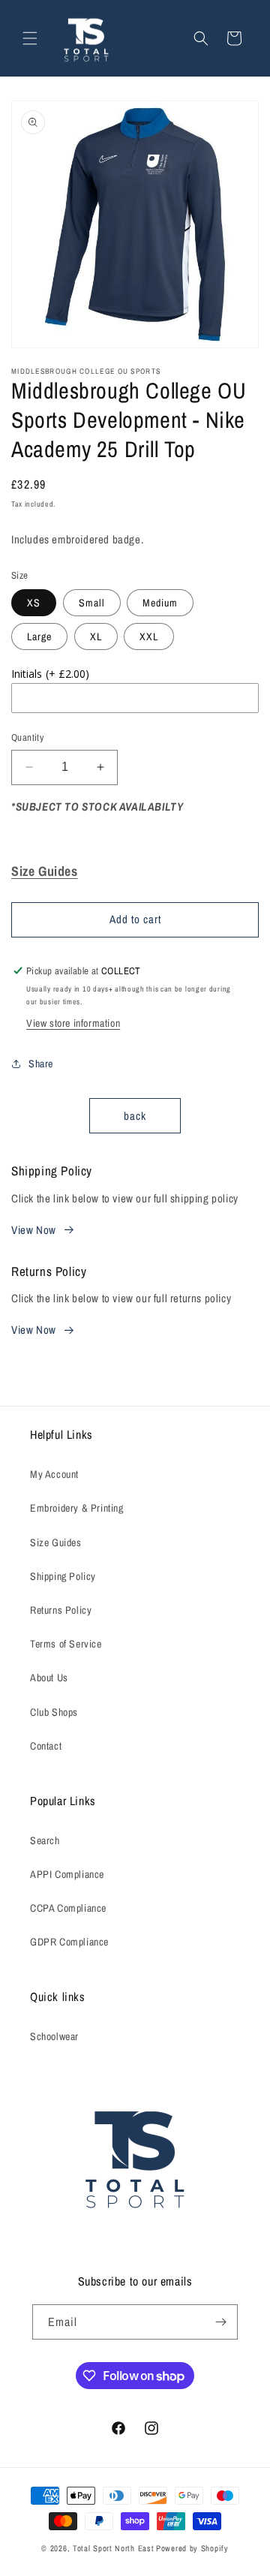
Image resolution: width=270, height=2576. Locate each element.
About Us (49, 1678)
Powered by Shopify (192, 2548)
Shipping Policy (63, 1576)
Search (45, 1840)
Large (39, 636)
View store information (73, 1023)
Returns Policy (61, 1610)
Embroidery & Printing (77, 1508)
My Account (54, 1474)
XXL (149, 636)
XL (96, 636)
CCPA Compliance (68, 1908)
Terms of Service (66, 1644)
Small (92, 603)
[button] (30, 38)
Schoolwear (54, 2036)
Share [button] (41, 1064)
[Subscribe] (220, 2322)
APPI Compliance (67, 1874)
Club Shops (54, 1712)
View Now (34, 1230)
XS (34, 603)
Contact (46, 1746)
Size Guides (56, 1542)
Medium (160, 603)
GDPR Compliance (69, 1942)
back (135, 1116)
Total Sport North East (113, 2548)
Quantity (27, 737)
